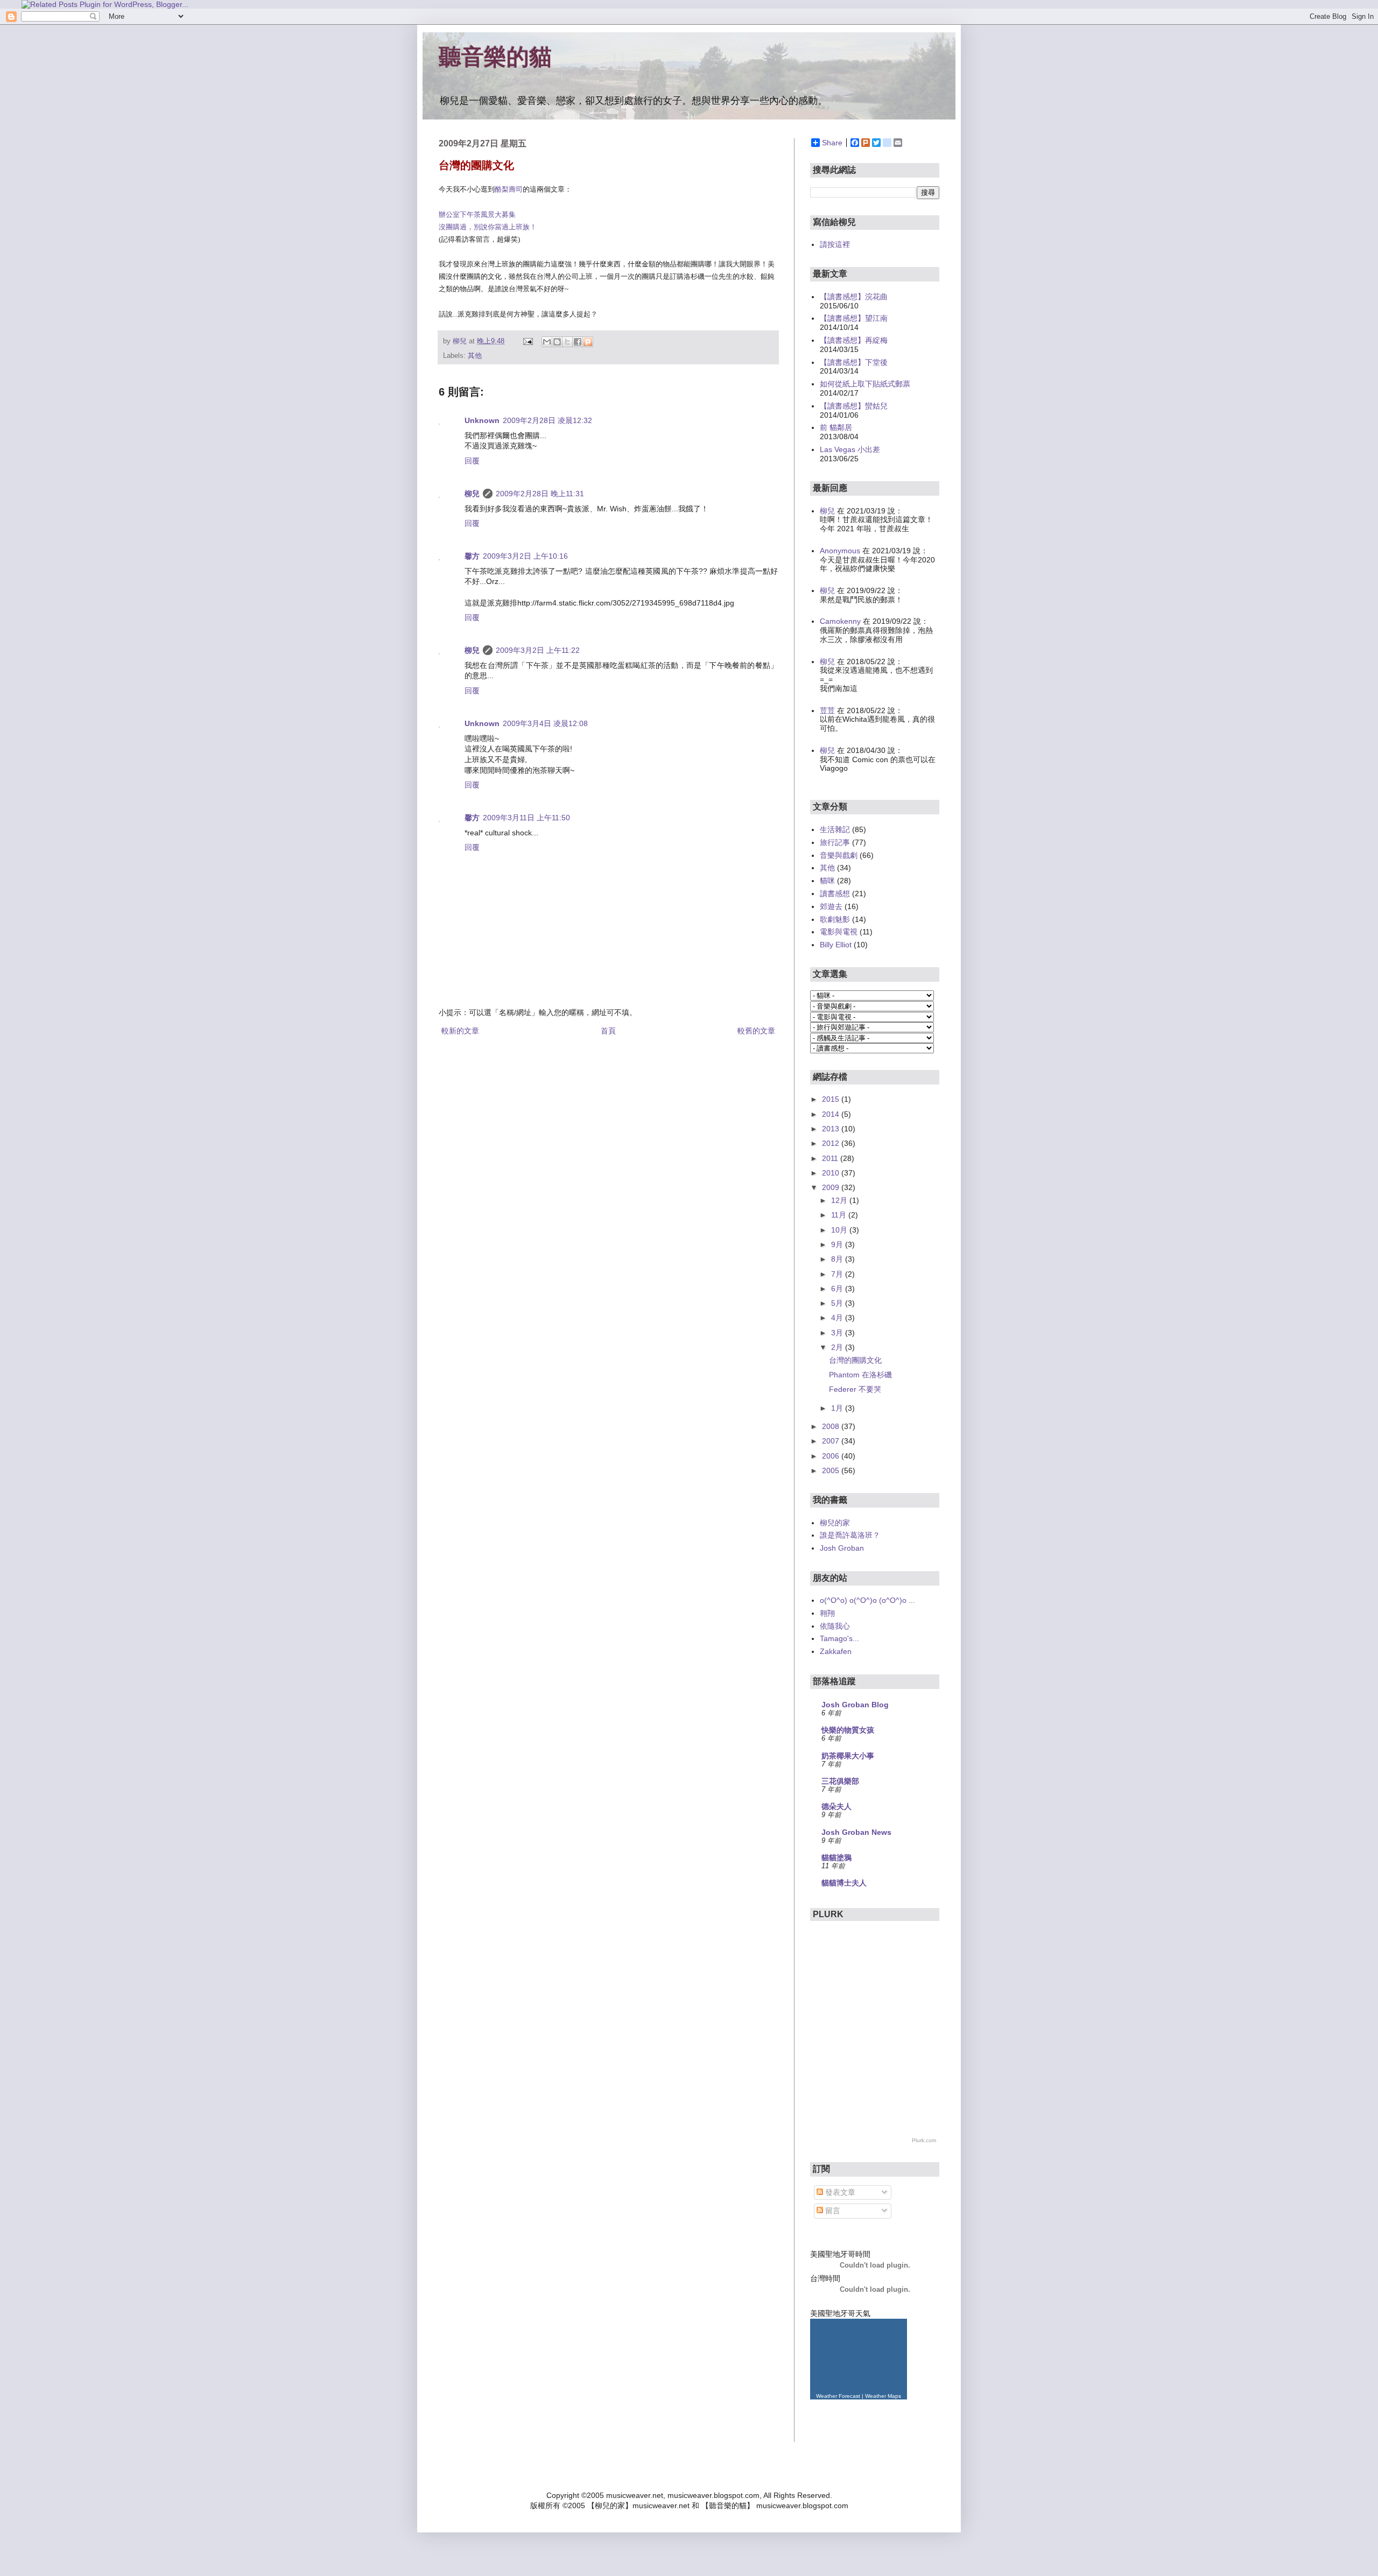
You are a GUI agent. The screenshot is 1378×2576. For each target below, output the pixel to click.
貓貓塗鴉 (836, 1857)
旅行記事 (835, 842)
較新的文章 (460, 1031)
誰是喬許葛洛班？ (850, 1535)
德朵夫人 (836, 1806)
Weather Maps (883, 2396)
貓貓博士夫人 (844, 1883)
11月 (840, 1215)
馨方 (472, 556)
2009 (832, 1187)
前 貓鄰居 (836, 427)
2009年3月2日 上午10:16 (525, 556)
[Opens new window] (105, 4)
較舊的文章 (756, 1031)
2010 (832, 1173)
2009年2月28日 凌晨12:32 (547, 420)
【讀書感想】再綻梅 (854, 340)
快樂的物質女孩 (848, 1730)
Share (832, 143)
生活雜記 (835, 829)
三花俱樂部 (840, 1781)
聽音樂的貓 (495, 57)
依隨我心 (835, 1626)
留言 (832, 2211)
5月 (838, 1303)
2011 (831, 1158)
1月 (838, 1408)
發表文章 (839, 2192)
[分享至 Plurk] (588, 342)
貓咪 (827, 881)
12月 (840, 1200)
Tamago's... (839, 1638)
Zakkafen (836, 1651)
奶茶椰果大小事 (848, 1756)
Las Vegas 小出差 (850, 449)
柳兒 (472, 494)
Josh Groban (842, 1548)
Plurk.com (924, 2140)
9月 (838, 1244)
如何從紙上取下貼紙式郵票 (865, 384)
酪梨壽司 (509, 189)
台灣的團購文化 (855, 1360)
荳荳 (827, 710)
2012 (832, 1143)
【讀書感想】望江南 (854, 318)
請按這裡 (835, 244)
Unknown (482, 420)
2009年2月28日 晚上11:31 (540, 494)
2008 (832, 1426)
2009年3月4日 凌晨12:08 (545, 723)
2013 (832, 1129)
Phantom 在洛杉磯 (860, 1375)
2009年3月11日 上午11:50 (526, 818)
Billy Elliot (836, 945)
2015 (832, 1099)
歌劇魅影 (835, 919)
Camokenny (840, 621)
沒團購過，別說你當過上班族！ (488, 227)
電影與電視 (839, 932)
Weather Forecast (838, 2396)
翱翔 (827, 1613)
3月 (838, 1333)
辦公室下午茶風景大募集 (477, 214)
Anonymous (840, 551)
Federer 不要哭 (855, 1389)
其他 (475, 356)
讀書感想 (835, 893)
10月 (840, 1230)
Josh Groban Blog (855, 1705)
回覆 (472, 461)
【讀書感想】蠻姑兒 (854, 406)
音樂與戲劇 (839, 855)
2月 (838, 1347)
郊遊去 (831, 906)
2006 (832, 1456)
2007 (832, 1441)
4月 (838, 1318)
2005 (832, 1470)
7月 (838, 1274)
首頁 (608, 1031)
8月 (838, 1259)
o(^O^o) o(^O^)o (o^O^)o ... (867, 1600)
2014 (832, 1114)
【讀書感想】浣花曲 (854, 297)
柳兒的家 (835, 1523)
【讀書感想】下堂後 (854, 362)
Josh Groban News (856, 1832)
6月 (838, 1289)
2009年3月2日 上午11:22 (538, 650)
